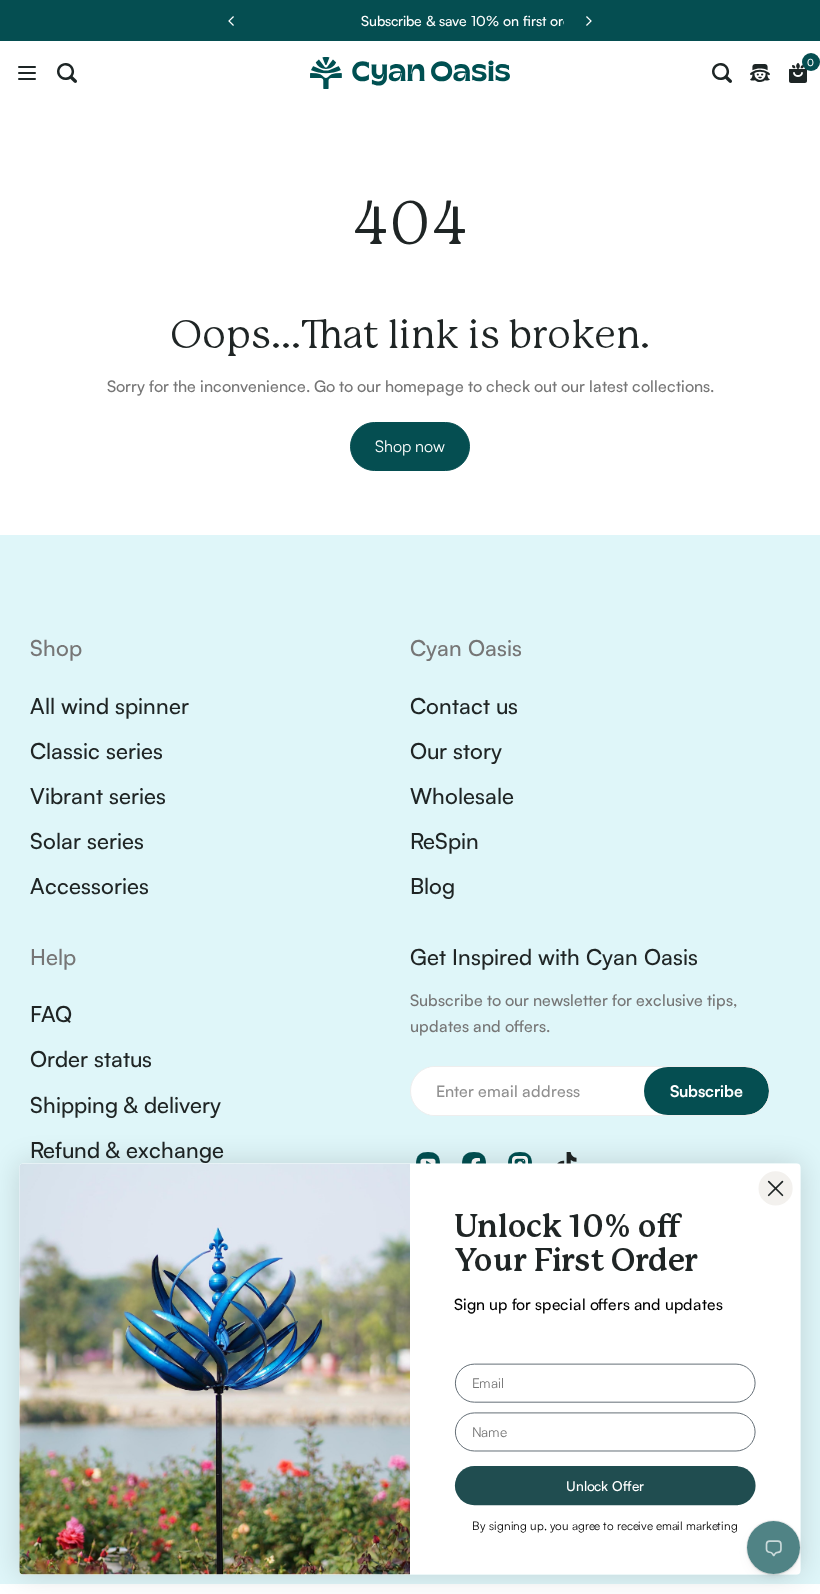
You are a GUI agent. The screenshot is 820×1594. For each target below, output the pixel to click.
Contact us (464, 705)
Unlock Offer (605, 1485)
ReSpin (444, 840)
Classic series (96, 750)
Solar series (87, 840)
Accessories (89, 885)
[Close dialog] (776, 1188)
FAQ (51, 1013)
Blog (432, 885)
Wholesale (462, 795)
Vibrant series (98, 795)
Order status (91, 1058)
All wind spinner (109, 705)
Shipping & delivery (125, 1104)
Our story (456, 750)
